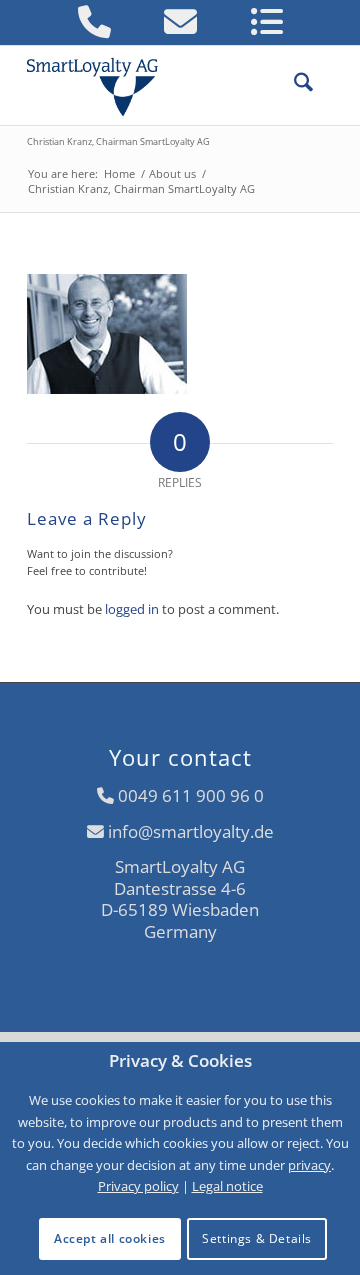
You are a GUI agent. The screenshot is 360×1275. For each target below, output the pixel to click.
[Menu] (323, 85)
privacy (309, 1165)
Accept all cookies (110, 1238)
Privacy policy (138, 1186)
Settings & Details (257, 1238)
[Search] (293, 85)
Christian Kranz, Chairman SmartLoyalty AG (118, 141)
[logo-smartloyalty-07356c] (149, 85)
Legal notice (227, 1186)
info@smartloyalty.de (191, 831)
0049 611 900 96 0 (191, 795)
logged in (132, 609)
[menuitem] (293, 85)
